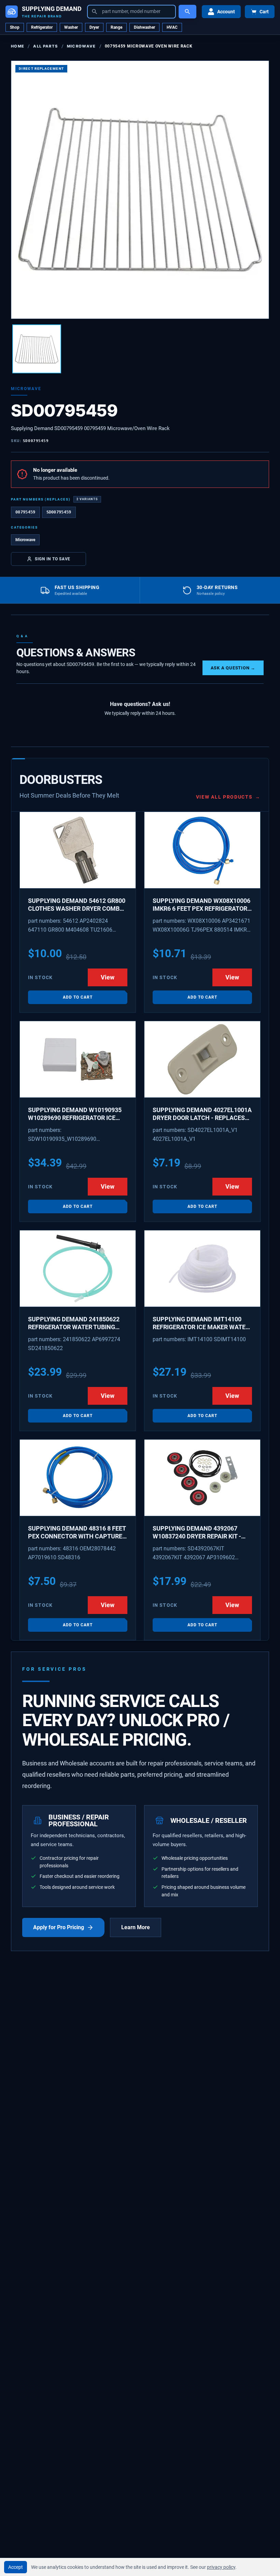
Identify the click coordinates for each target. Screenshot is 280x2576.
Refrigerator (42, 27)
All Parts (45, 46)
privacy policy (221, 2567)
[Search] (187, 12)
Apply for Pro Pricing (59, 1927)
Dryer (94, 27)
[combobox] (131, 12)
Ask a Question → (233, 668)
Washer (71, 27)
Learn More (136, 1927)
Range (116, 27)
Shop (15, 27)
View (108, 977)
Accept (16, 2567)
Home (18, 46)
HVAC (172, 27)
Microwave (81, 46)
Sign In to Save (53, 559)
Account (226, 12)
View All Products (228, 797)
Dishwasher (144, 27)
